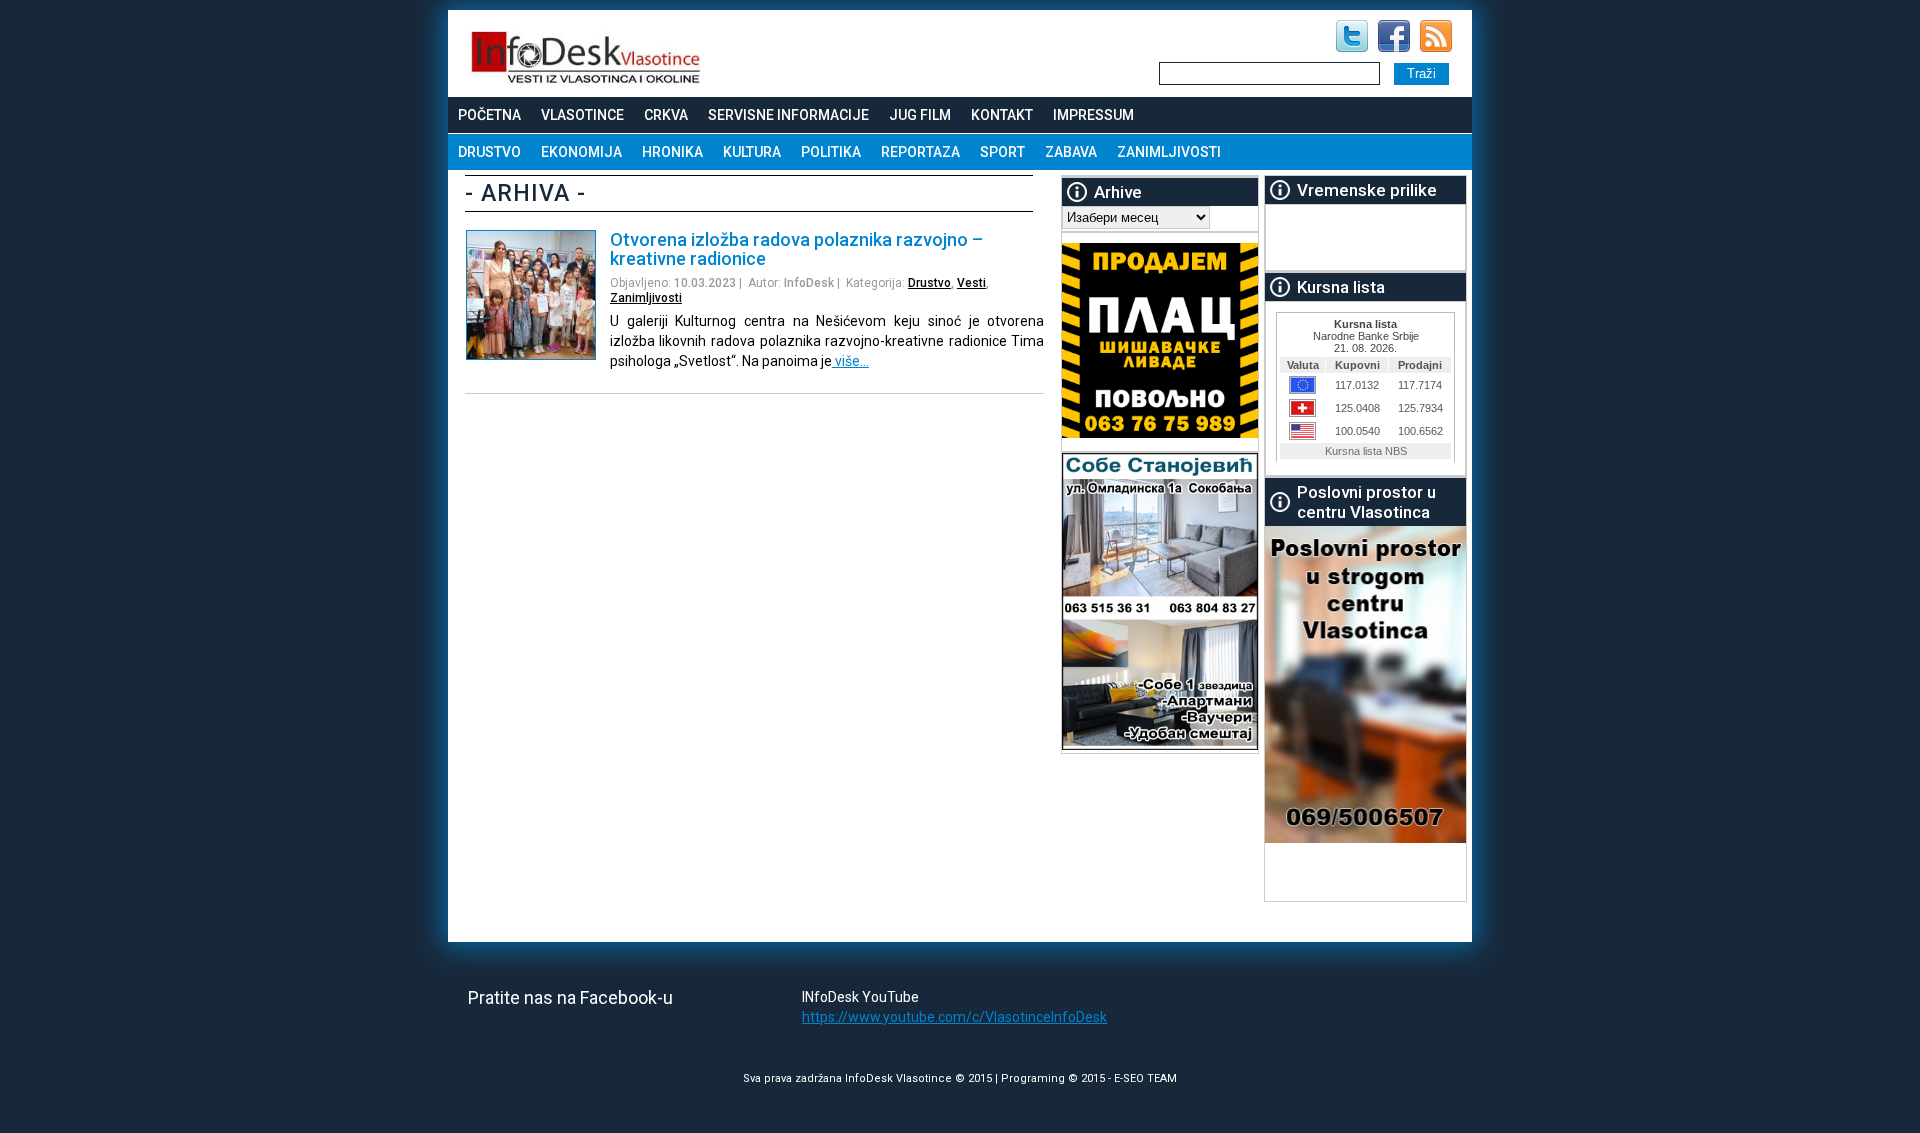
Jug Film (920, 115)
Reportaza (920, 152)
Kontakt (1002, 115)
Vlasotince (582, 115)
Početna (489, 115)
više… (850, 361)
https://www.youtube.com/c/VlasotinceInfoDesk (954, 1017)
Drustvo (489, 152)
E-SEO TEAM (1145, 1078)
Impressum (1093, 115)
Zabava (1071, 152)
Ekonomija (581, 152)
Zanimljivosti (1169, 152)
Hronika (672, 152)
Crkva (666, 115)
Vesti (971, 283)
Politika (831, 152)
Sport (1002, 152)
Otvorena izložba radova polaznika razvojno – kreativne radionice (796, 249)
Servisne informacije (788, 115)
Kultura (752, 152)
